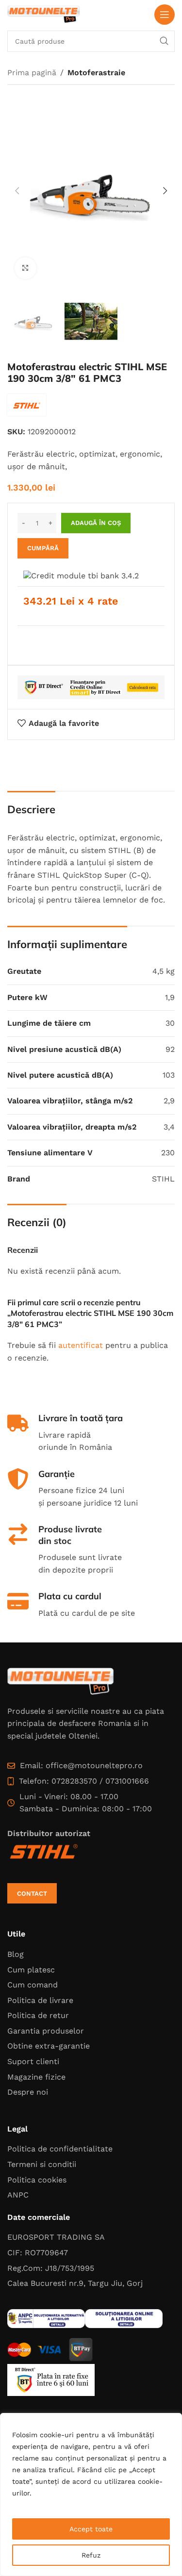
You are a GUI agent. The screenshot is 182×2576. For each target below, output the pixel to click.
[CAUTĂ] (164, 41)
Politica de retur (38, 2015)
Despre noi (28, 2092)
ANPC (18, 2195)
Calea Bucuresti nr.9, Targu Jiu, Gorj (75, 2283)
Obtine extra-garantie (49, 2046)
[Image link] (61, 1681)
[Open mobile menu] (165, 15)
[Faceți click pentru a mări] (25, 268)
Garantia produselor (46, 2031)
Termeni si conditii (42, 2164)
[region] (91, 2494)
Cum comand (33, 1985)
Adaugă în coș (96, 523)
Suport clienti (33, 2061)
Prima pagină (32, 73)
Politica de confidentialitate (60, 2149)
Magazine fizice (36, 2077)
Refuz (91, 2555)
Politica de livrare (40, 2000)
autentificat (81, 1345)
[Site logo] (44, 14)
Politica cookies (37, 2180)
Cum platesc (31, 1970)
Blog (16, 1954)
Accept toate (91, 2529)
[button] (17, 191)
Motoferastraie (96, 73)
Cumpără (43, 548)
